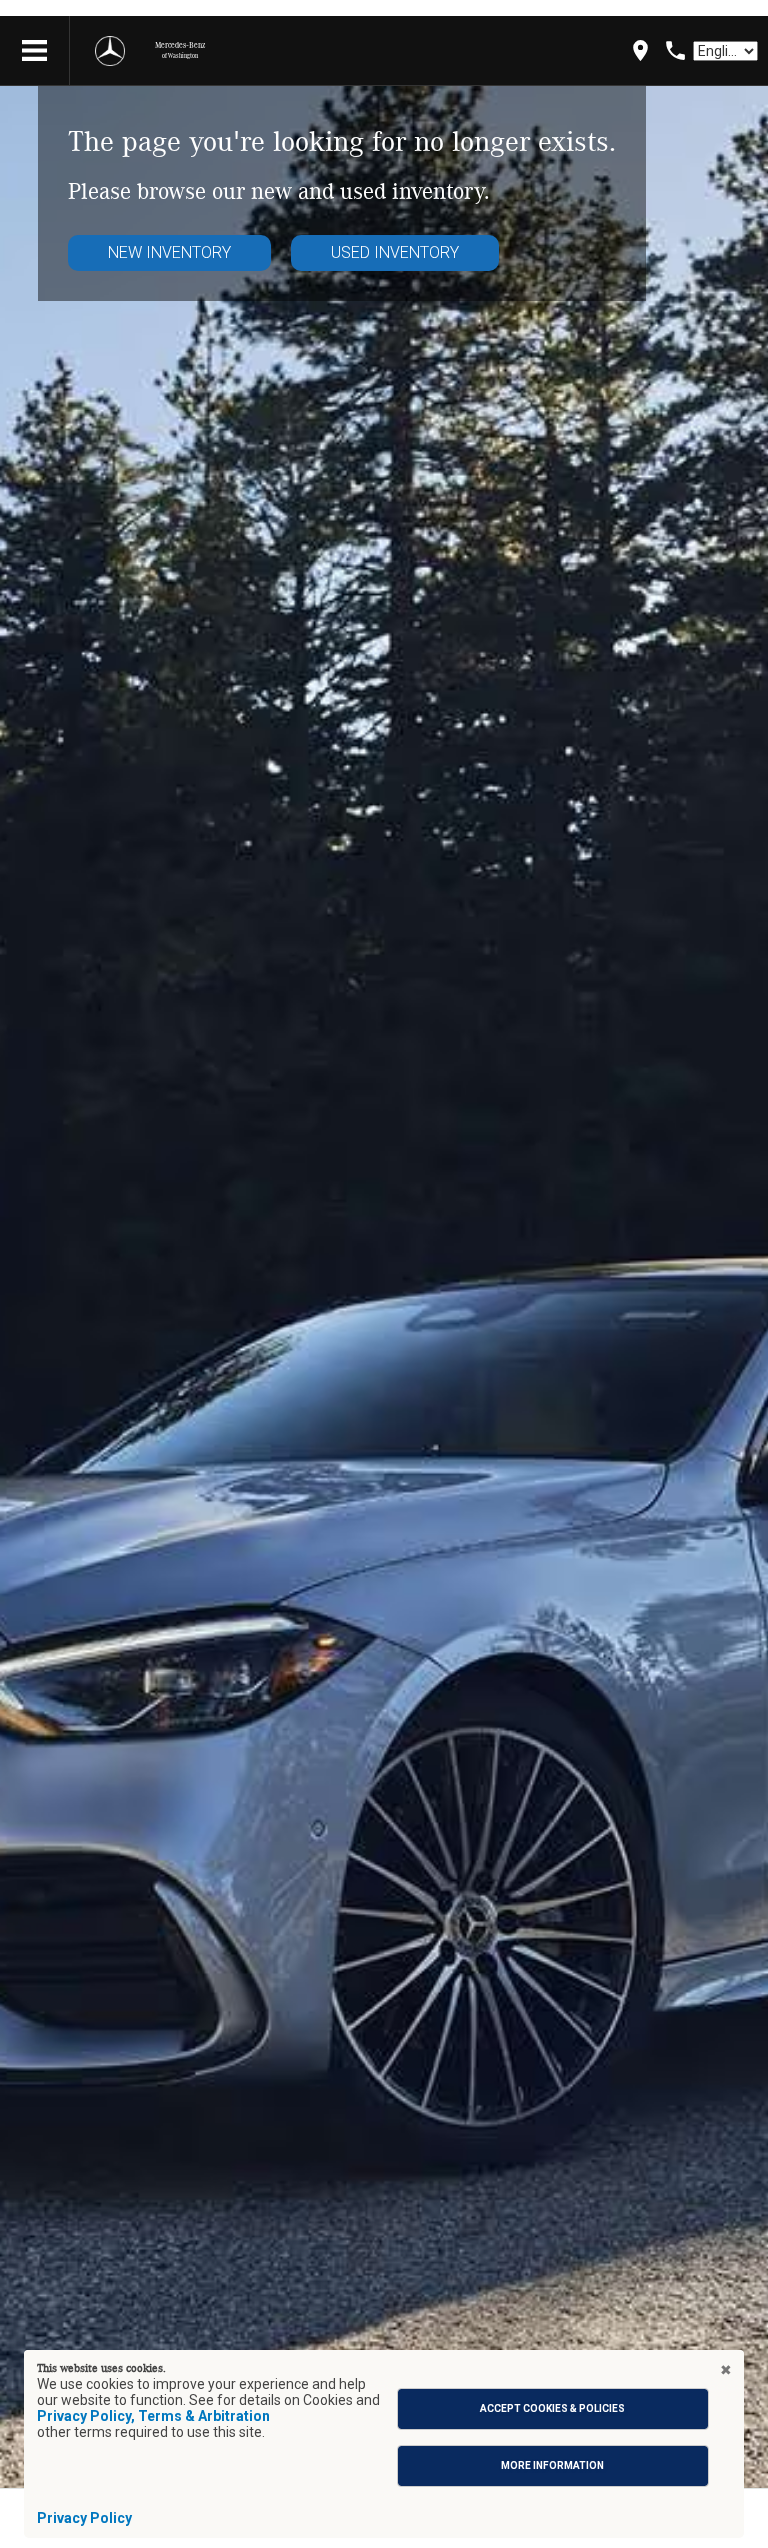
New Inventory (169, 252)
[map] (640, 50)
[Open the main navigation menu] (35, 51)
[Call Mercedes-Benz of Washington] (675, 50)
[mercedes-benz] (110, 51)
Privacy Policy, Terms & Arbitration (153, 2416)
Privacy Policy (84, 2518)
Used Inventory (395, 252)
